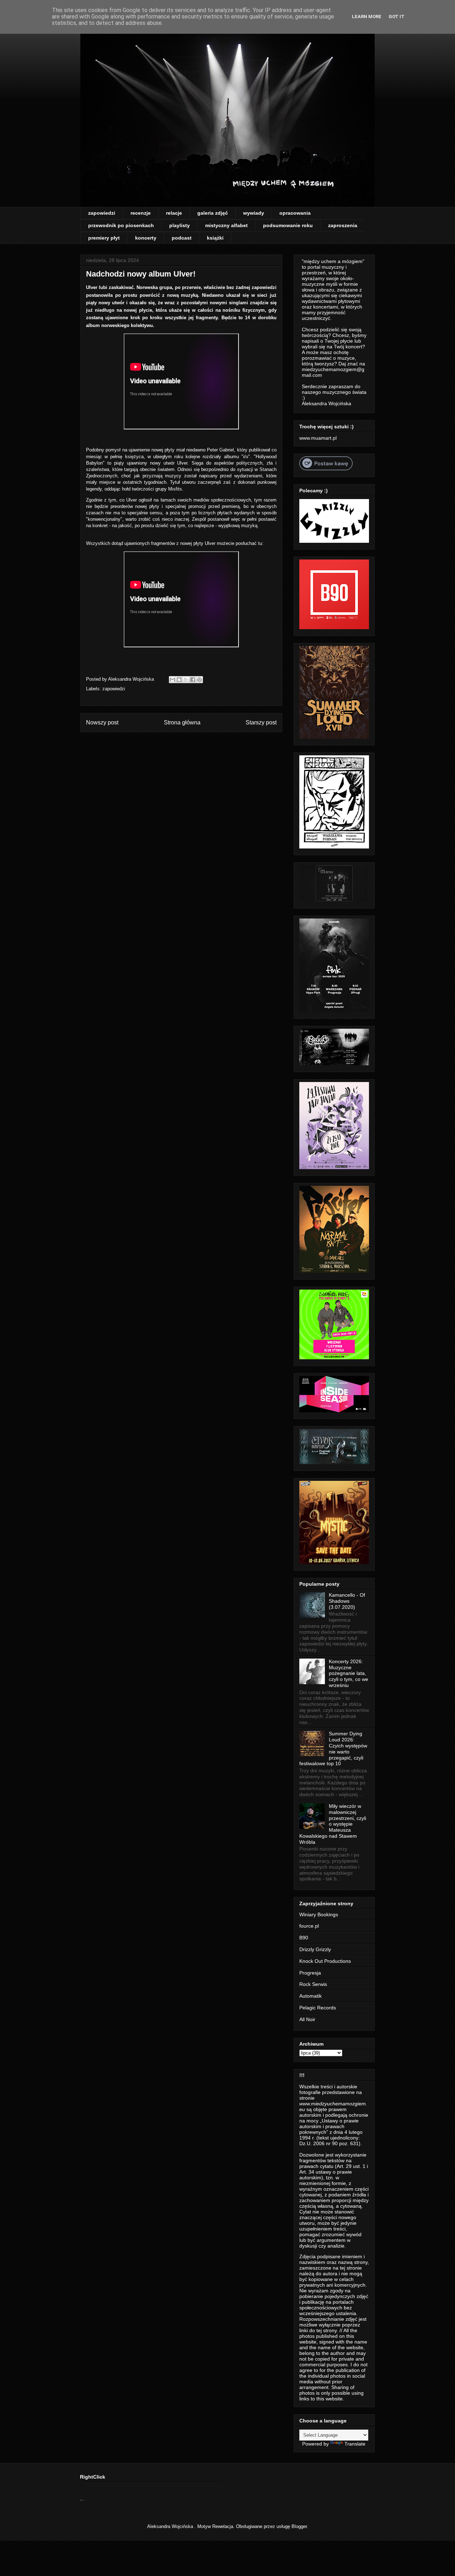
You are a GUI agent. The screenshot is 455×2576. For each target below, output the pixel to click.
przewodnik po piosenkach (121, 225)
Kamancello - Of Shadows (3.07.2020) (347, 1601)
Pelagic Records (318, 2008)
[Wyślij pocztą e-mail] (172, 680)
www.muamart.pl (318, 438)
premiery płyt (104, 238)
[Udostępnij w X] (186, 680)
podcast (182, 238)
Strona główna (182, 722)
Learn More (367, 17)
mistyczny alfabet (226, 225)
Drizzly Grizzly (315, 1949)
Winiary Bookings (319, 1914)
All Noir (307, 2019)
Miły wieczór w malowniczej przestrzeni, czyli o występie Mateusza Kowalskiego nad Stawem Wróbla (333, 1824)
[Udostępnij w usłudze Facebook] (193, 680)
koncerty (146, 238)
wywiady (254, 213)
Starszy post (261, 722)
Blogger (299, 2526)
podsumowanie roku (288, 225)
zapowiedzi (102, 213)
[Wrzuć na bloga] (179, 680)
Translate (355, 2444)
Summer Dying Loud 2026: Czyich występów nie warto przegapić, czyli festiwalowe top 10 (333, 1748)
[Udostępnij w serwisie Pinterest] (199, 680)
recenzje (141, 213)
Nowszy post (102, 722)
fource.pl (309, 1926)
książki (215, 238)
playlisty (180, 225)
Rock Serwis (313, 1984)
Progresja (310, 1973)
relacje (174, 213)
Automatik (311, 1996)
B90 (304, 1938)
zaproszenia (343, 225)
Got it (397, 17)
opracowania (295, 213)
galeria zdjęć (213, 213)
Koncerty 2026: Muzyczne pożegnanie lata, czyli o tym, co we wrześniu (349, 1673)
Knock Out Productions (325, 1961)
